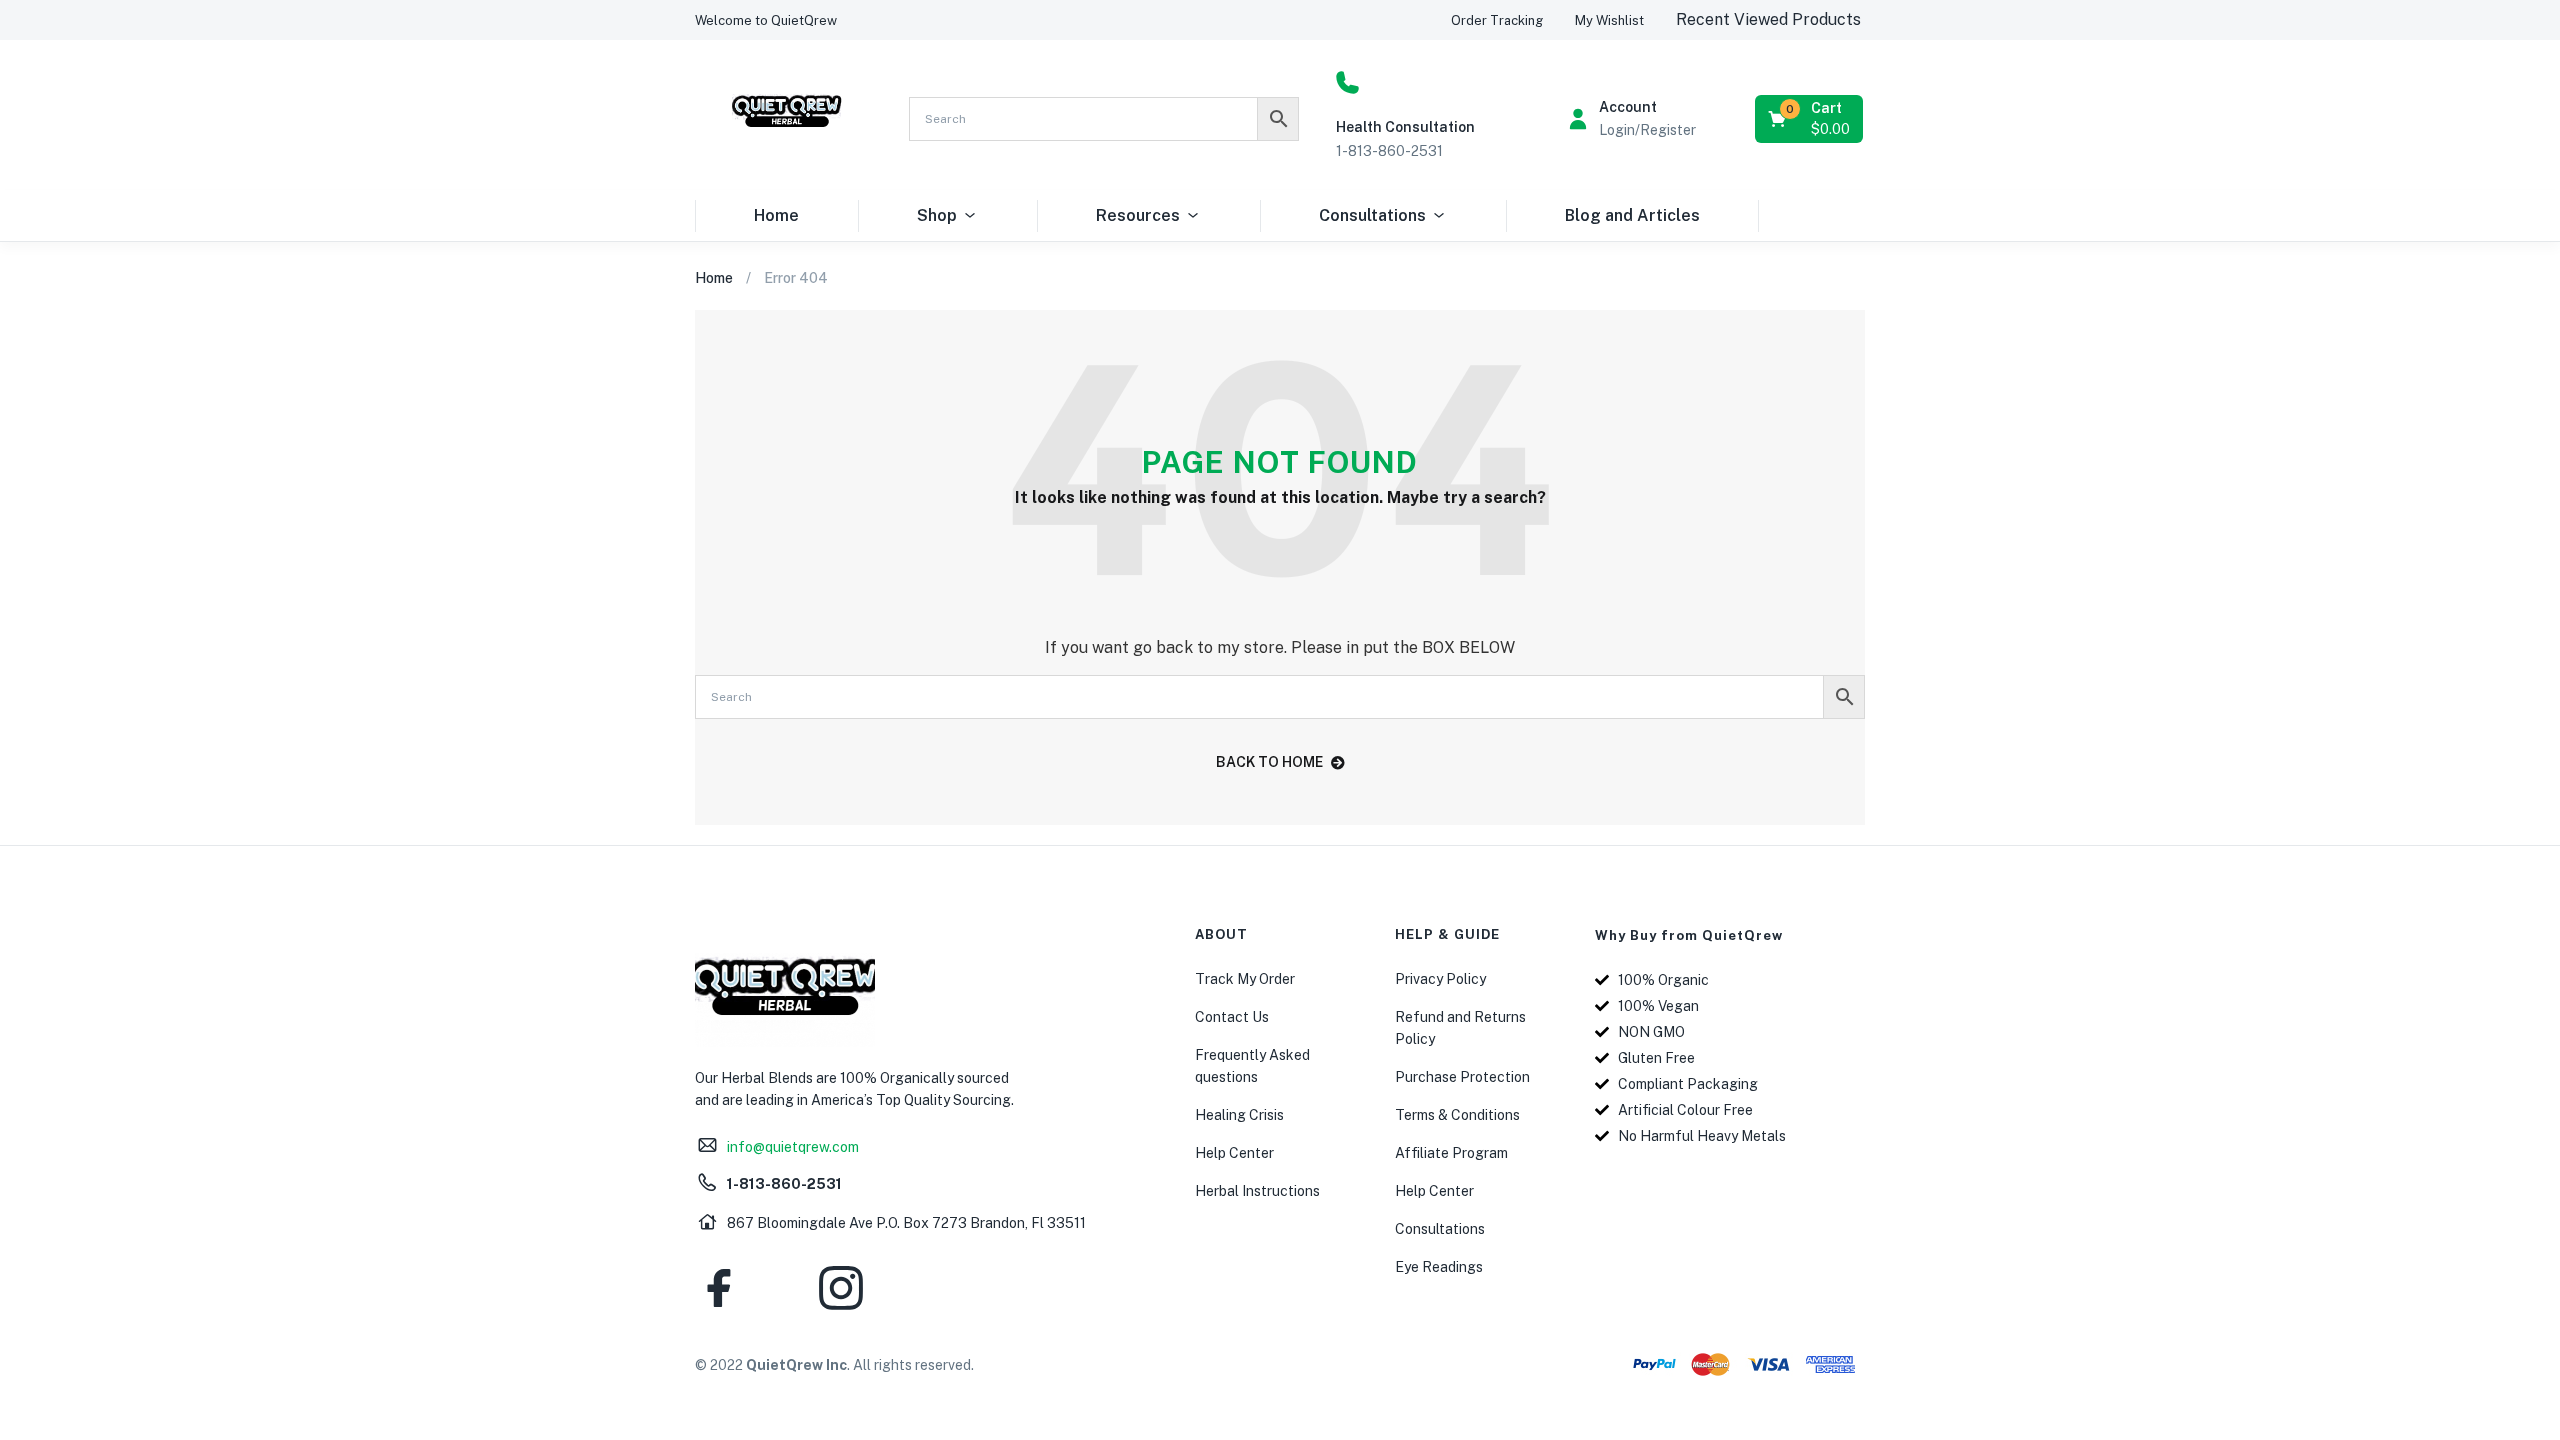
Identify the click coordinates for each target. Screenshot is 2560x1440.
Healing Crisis (1239, 1115)
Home (776, 215)
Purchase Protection (1462, 1077)
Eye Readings (1439, 1267)
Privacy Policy (1440, 979)
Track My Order (1245, 979)
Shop (937, 215)
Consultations (1372, 215)
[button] (766, 20)
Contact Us (1232, 1017)
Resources (1138, 215)
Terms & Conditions (1457, 1115)
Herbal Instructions (1257, 1191)
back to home (1269, 762)
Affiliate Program (1451, 1153)
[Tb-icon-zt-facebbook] (720, 1288)
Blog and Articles (1632, 215)
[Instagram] (841, 1288)
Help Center (1234, 1153)
